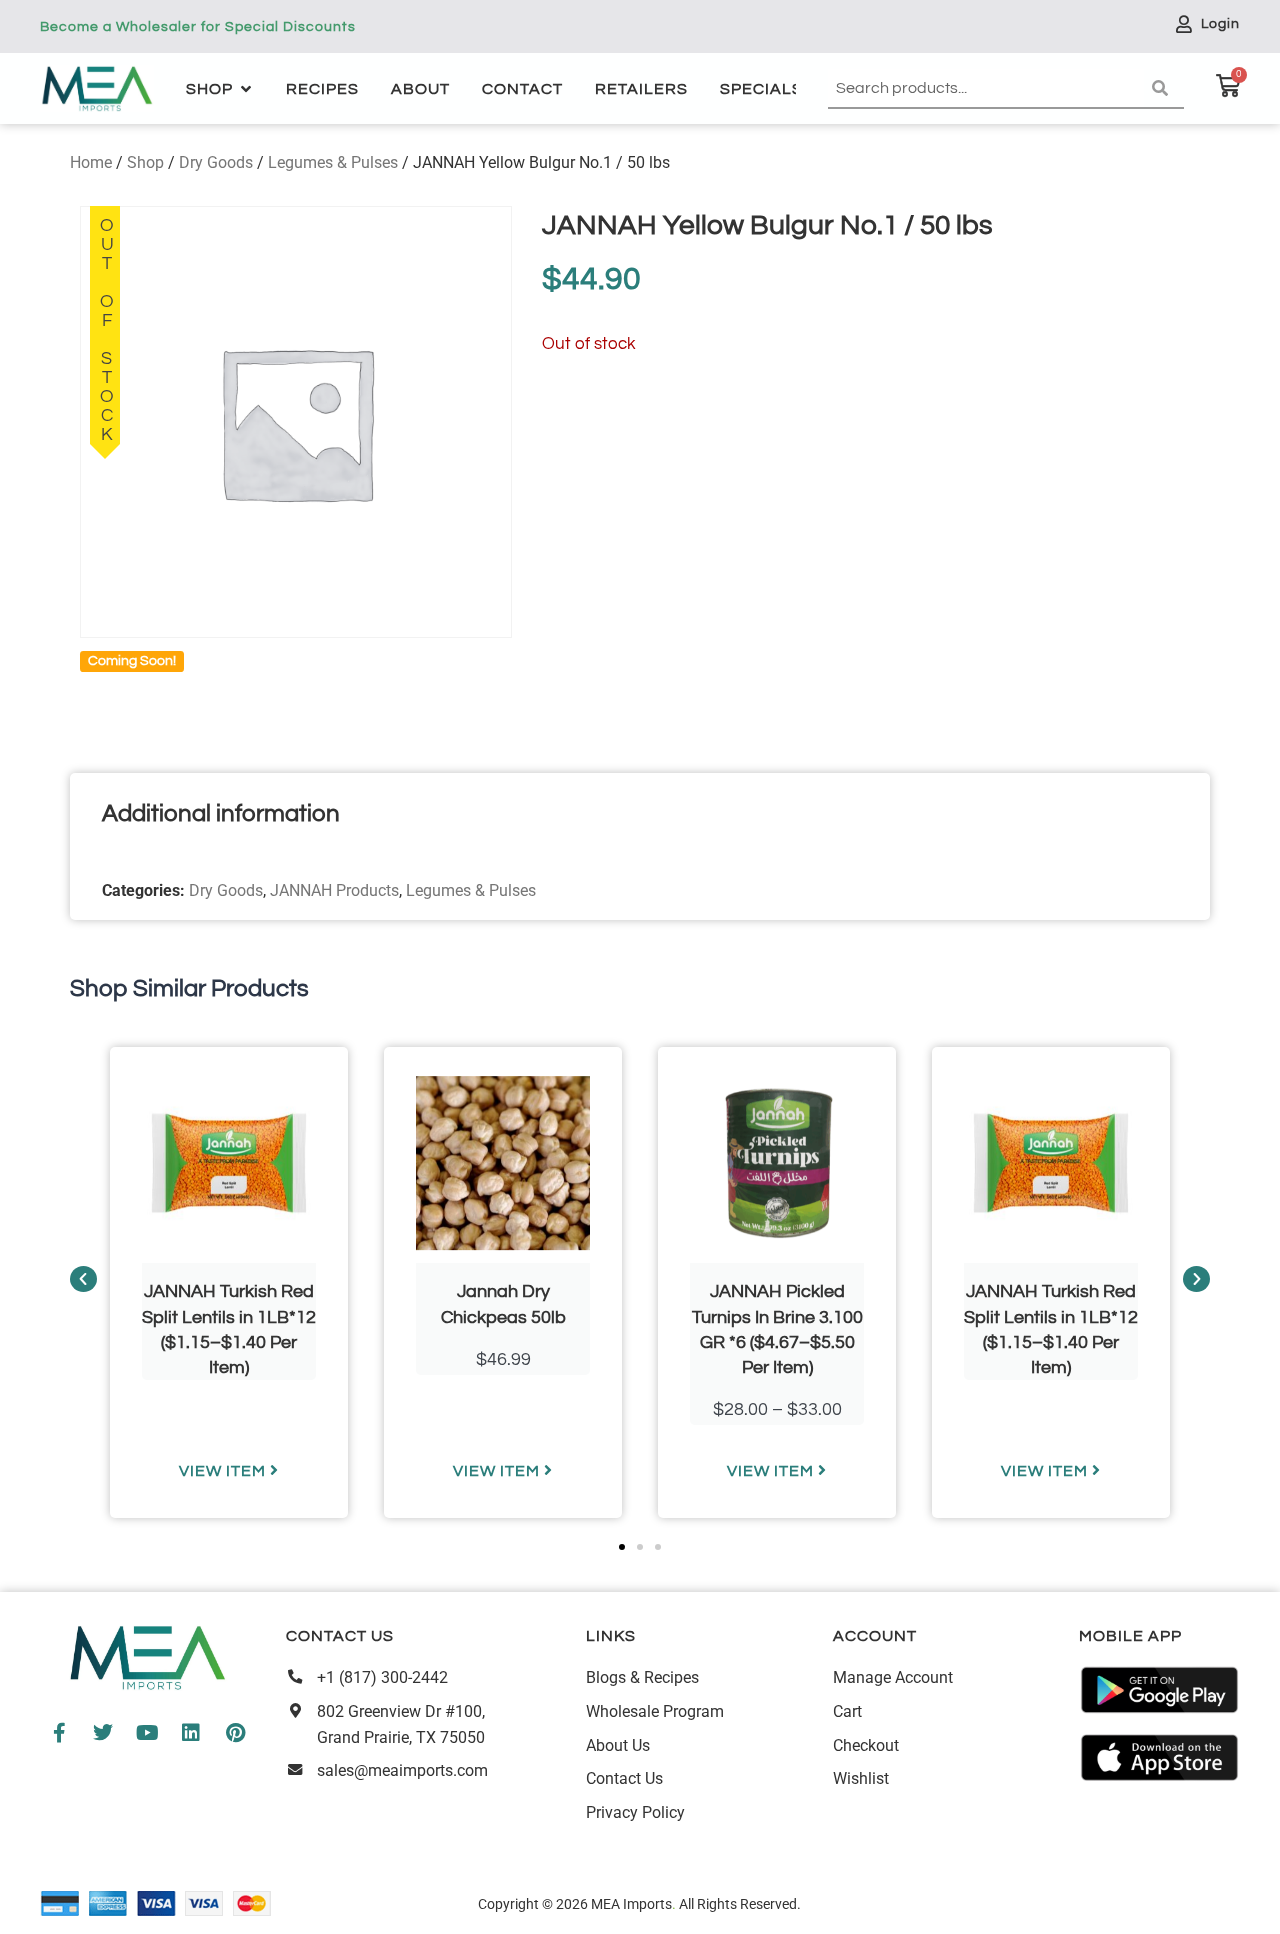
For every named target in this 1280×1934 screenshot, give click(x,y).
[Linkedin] (191, 1733)
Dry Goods (216, 162)
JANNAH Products (334, 890)
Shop (145, 162)
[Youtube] (147, 1733)
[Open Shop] (246, 89)
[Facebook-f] (59, 1733)
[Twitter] (103, 1733)
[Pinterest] (235, 1733)
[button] (83, 1279)
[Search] (1164, 89)
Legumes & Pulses (333, 162)
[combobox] (986, 89)
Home (91, 162)
